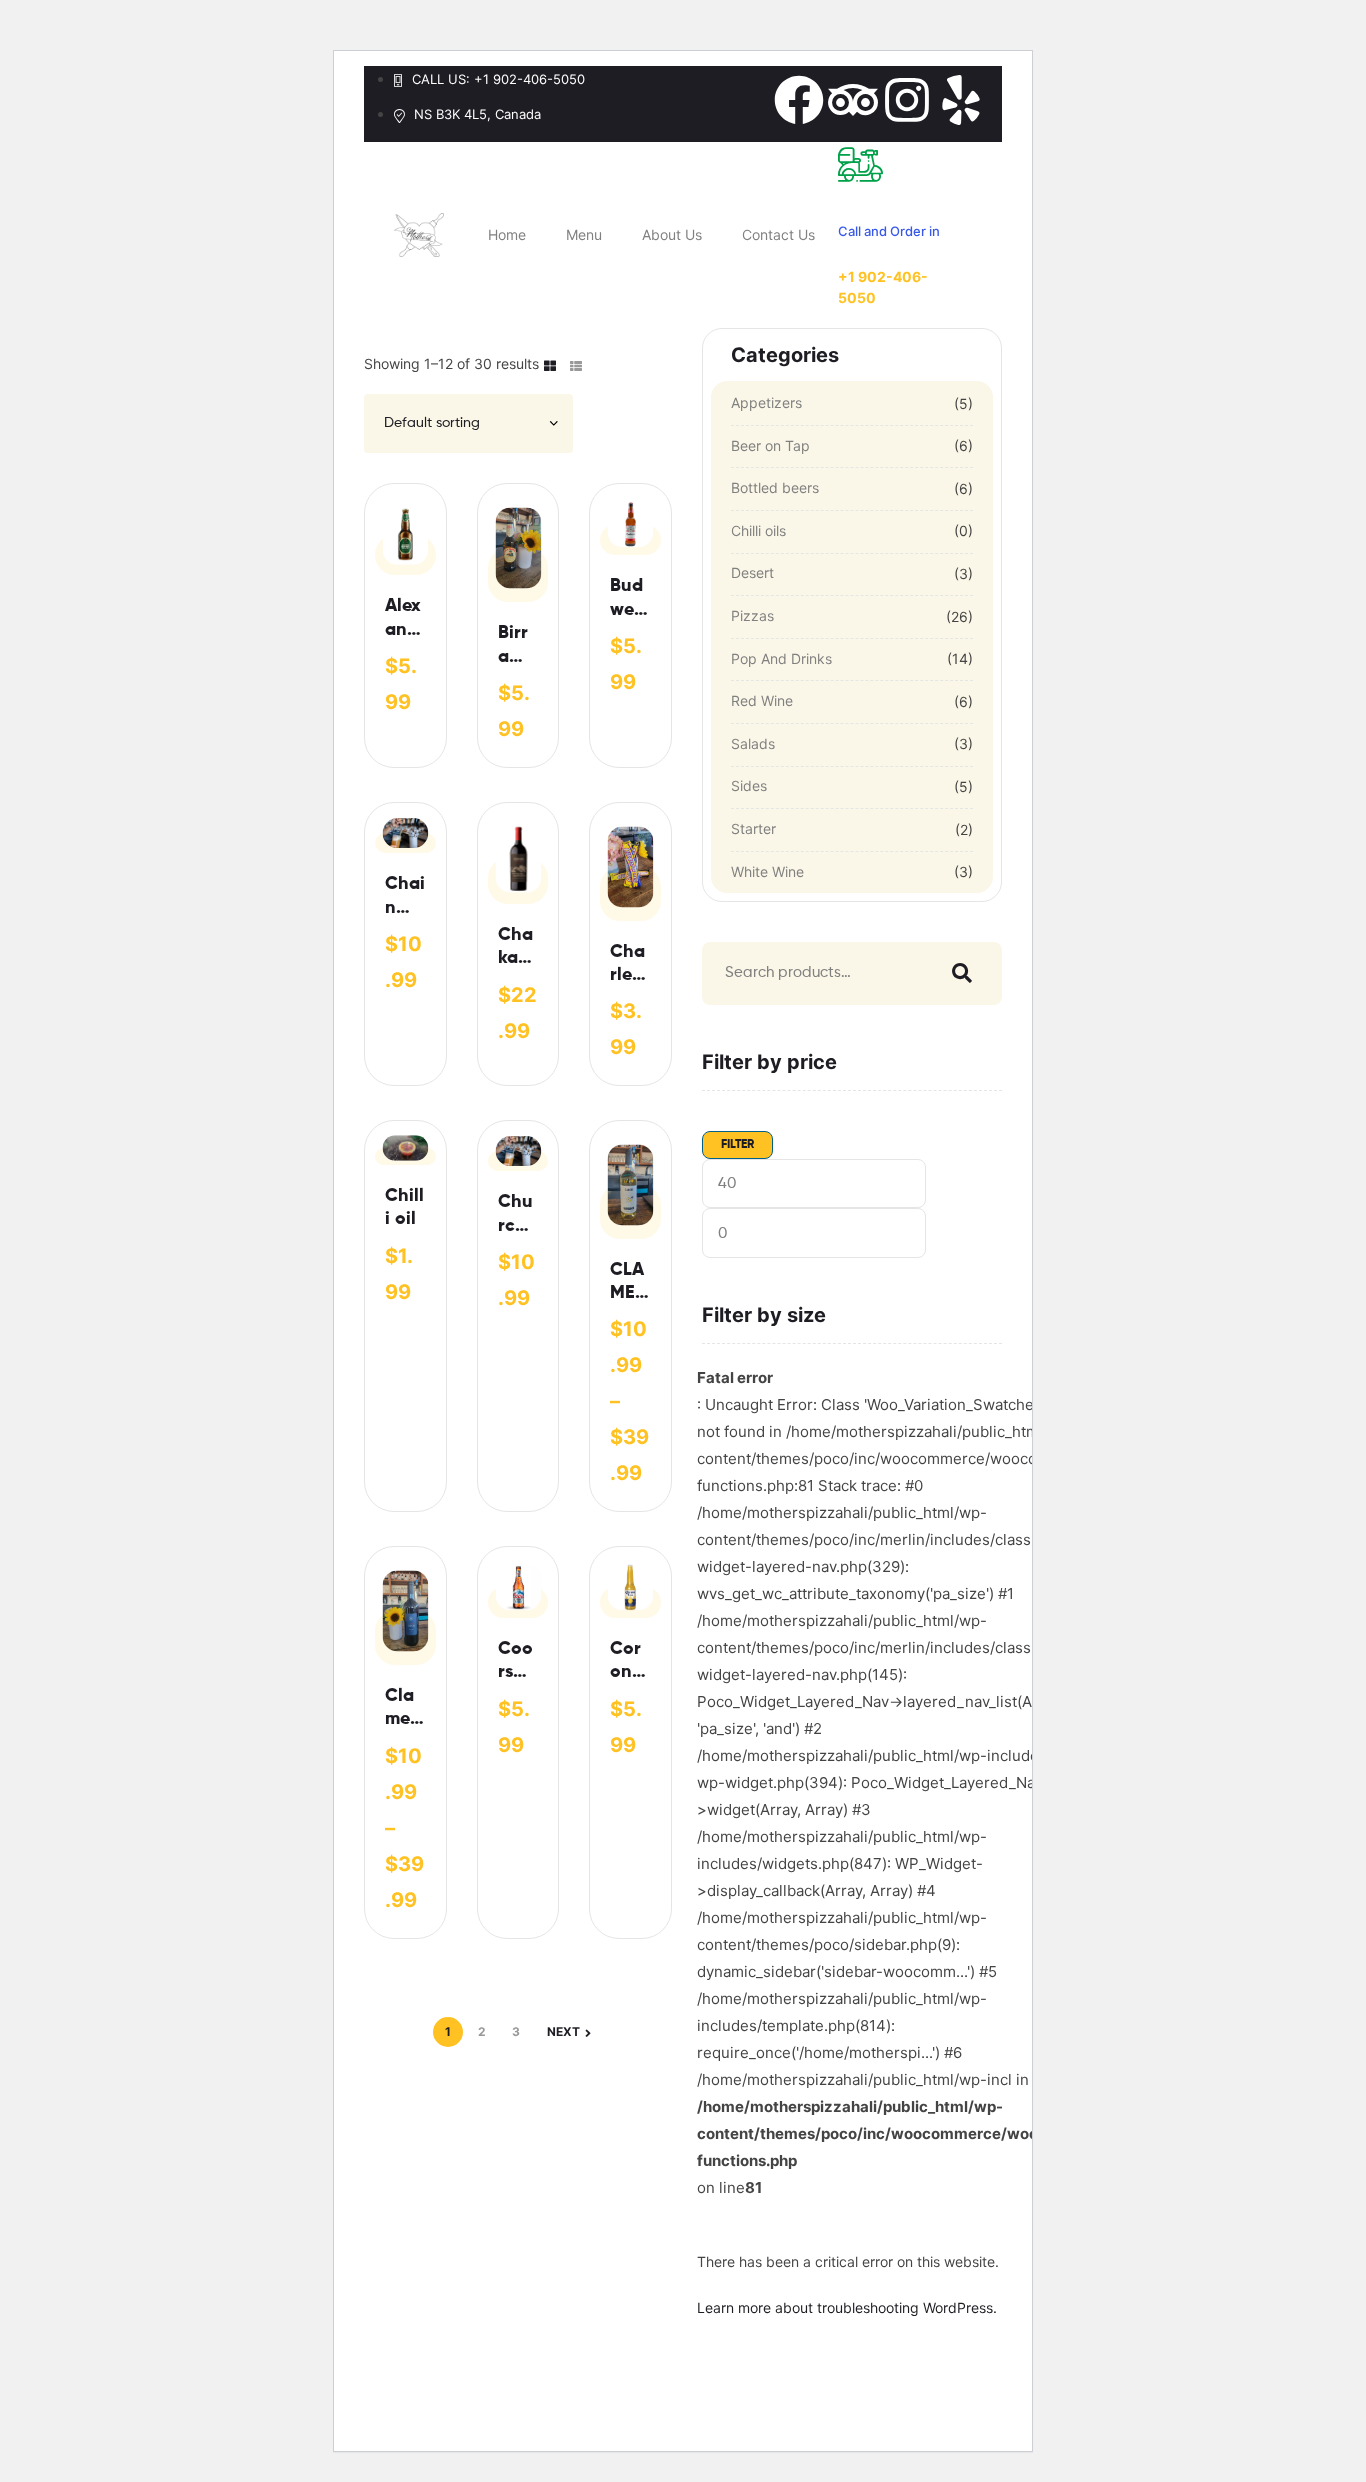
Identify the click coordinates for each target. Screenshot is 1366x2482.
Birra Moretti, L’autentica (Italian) (518, 646)
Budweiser (628, 599)
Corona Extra (627, 1662)
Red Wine (762, 700)
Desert (752, 572)
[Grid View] (550, 364)
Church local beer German (517, 1215)
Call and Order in (889, 231)
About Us (672, 234)
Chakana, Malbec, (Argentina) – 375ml (516, 948)
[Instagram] (907, 100)
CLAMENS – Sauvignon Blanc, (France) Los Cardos (629, 1283)
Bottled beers (775, 487)
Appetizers (766, 402)
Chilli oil (404, 1207)
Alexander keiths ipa (403, 619)
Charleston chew (628, 965)
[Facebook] (799, 100)
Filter (737, 1145)
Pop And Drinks (781, 658)
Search (957, 973)
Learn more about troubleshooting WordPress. (847, 2307)
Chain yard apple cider (405, 897)
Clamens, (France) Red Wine (403, 1709)
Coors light (517, 1662)
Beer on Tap (770, 445)
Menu (584, 234)
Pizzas (752, 615)
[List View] (576, 364)
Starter (753, 828)
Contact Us (778, 234)
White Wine (767, 871)
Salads (753, 743)
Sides (749, 785)
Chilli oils (758, 530)
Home (507, 234)
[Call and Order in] (860, 164)
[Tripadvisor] (853, 100)
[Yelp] (961, 100)
